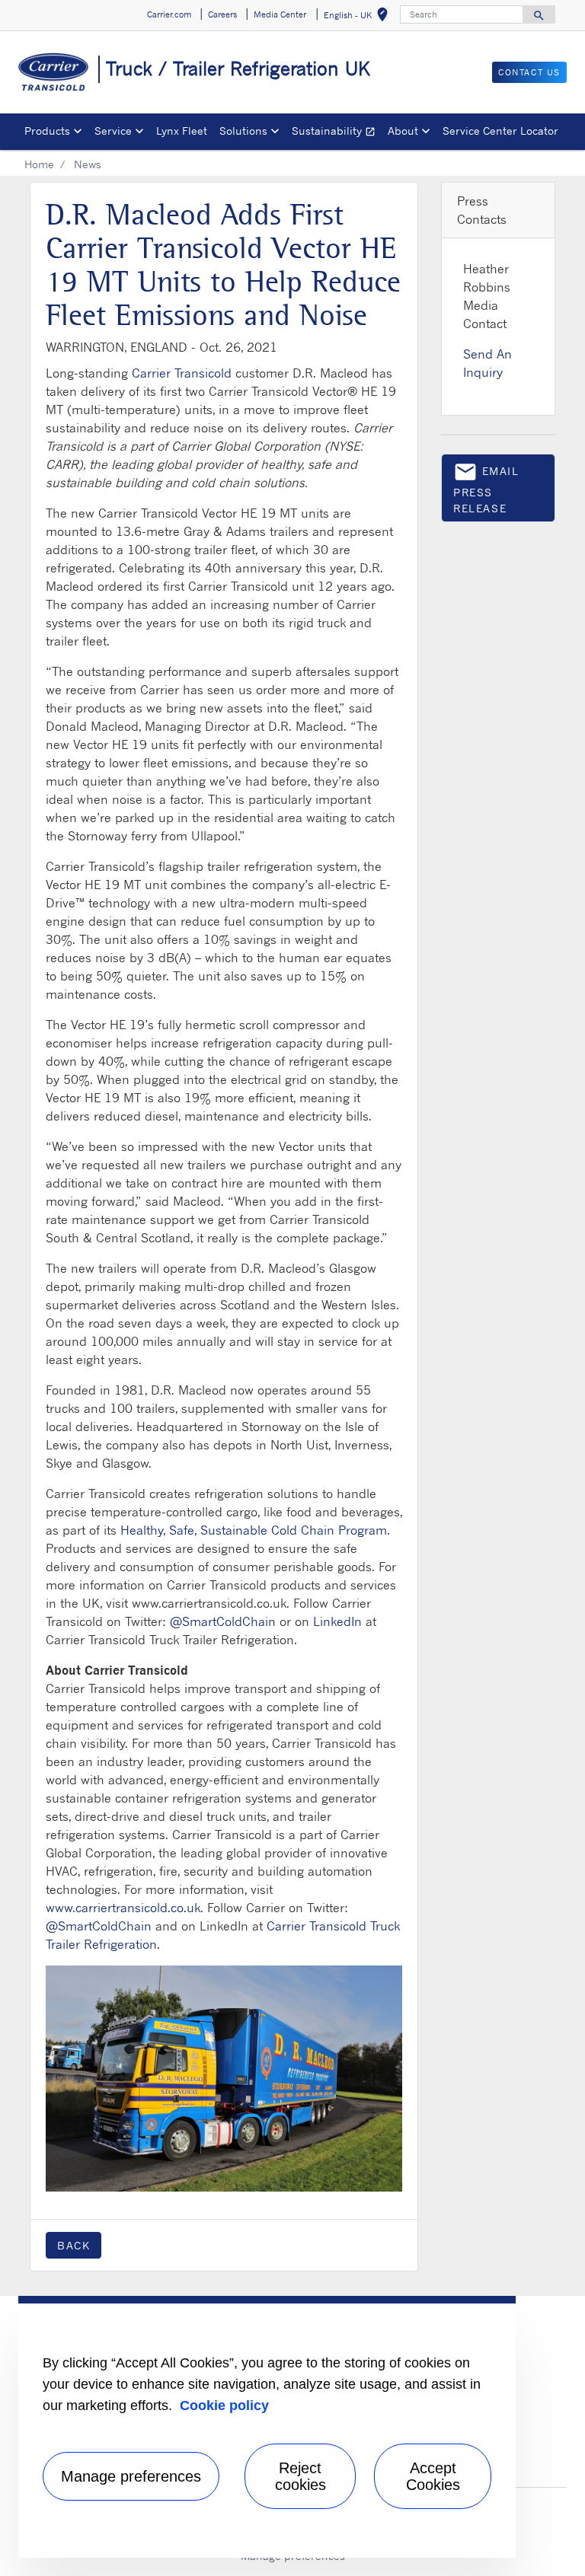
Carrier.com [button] (169, 14)
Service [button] (113, 131)
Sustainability (337, 133)
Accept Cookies (433, 2476)
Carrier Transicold (182, 373)
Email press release (486, 487)
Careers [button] (222, 14)
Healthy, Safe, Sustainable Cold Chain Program (254, 1530)
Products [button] (47, 131)
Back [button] (74, 2245)
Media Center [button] (280, 14)
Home (39, 164)
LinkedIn (337, 1621)
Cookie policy (224, 2405)
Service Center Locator (500, 131)
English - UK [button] (359, 17)
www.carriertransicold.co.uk (123, 1908)
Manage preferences (131, 2476)
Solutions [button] (243, 131)
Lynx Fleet (182, 131)
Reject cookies (300, 2476)
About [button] (403, 131)
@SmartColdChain (223, 1621)
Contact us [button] (529, 72)
